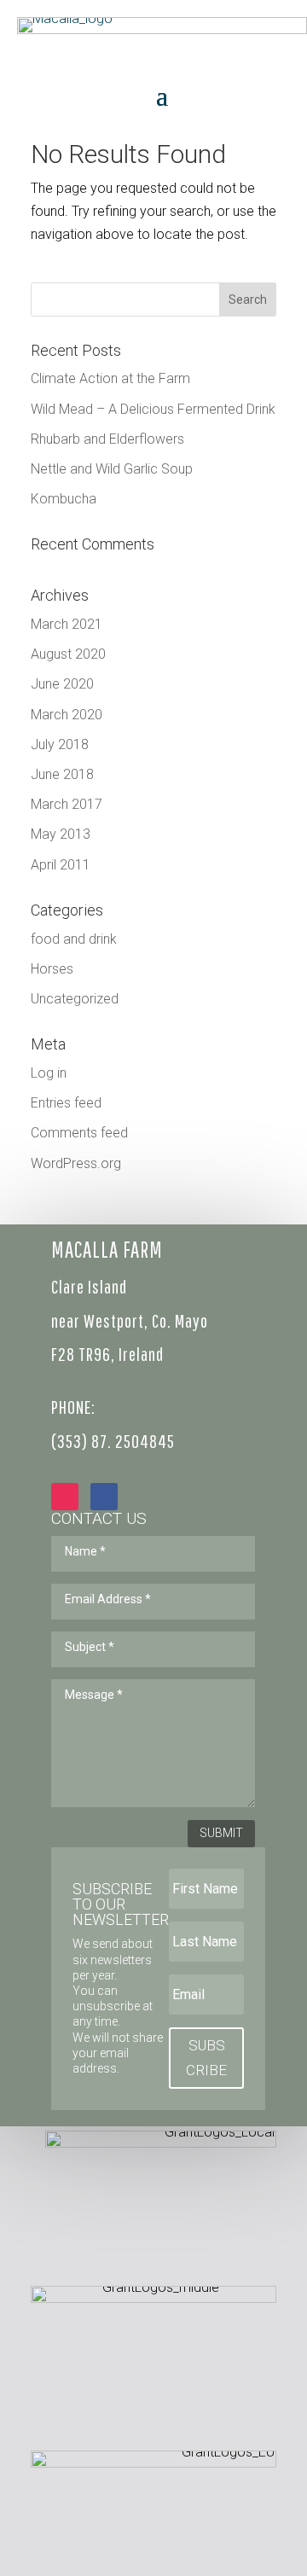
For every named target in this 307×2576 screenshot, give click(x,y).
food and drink (74, 939)
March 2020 (67, 715)
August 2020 (68, 654)
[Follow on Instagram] (65, 1497)
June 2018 (62, 774)
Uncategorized (75, 999)
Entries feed (66, 1103)
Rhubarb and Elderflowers (107, 439)
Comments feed (79, 1133)
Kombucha (64, 499)
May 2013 (61, 834)
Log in (49, 1073)
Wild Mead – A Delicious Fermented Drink (153, 409)
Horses (52, 969)
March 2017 (67, 804)
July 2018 (60, 744)
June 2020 (62, 684)
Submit (221, 1833)
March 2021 (67, 624)
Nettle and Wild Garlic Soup (112, 469)
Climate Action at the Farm (110, 378)
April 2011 (61, 865)
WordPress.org (76, 1163)
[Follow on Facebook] (104, 1497)
